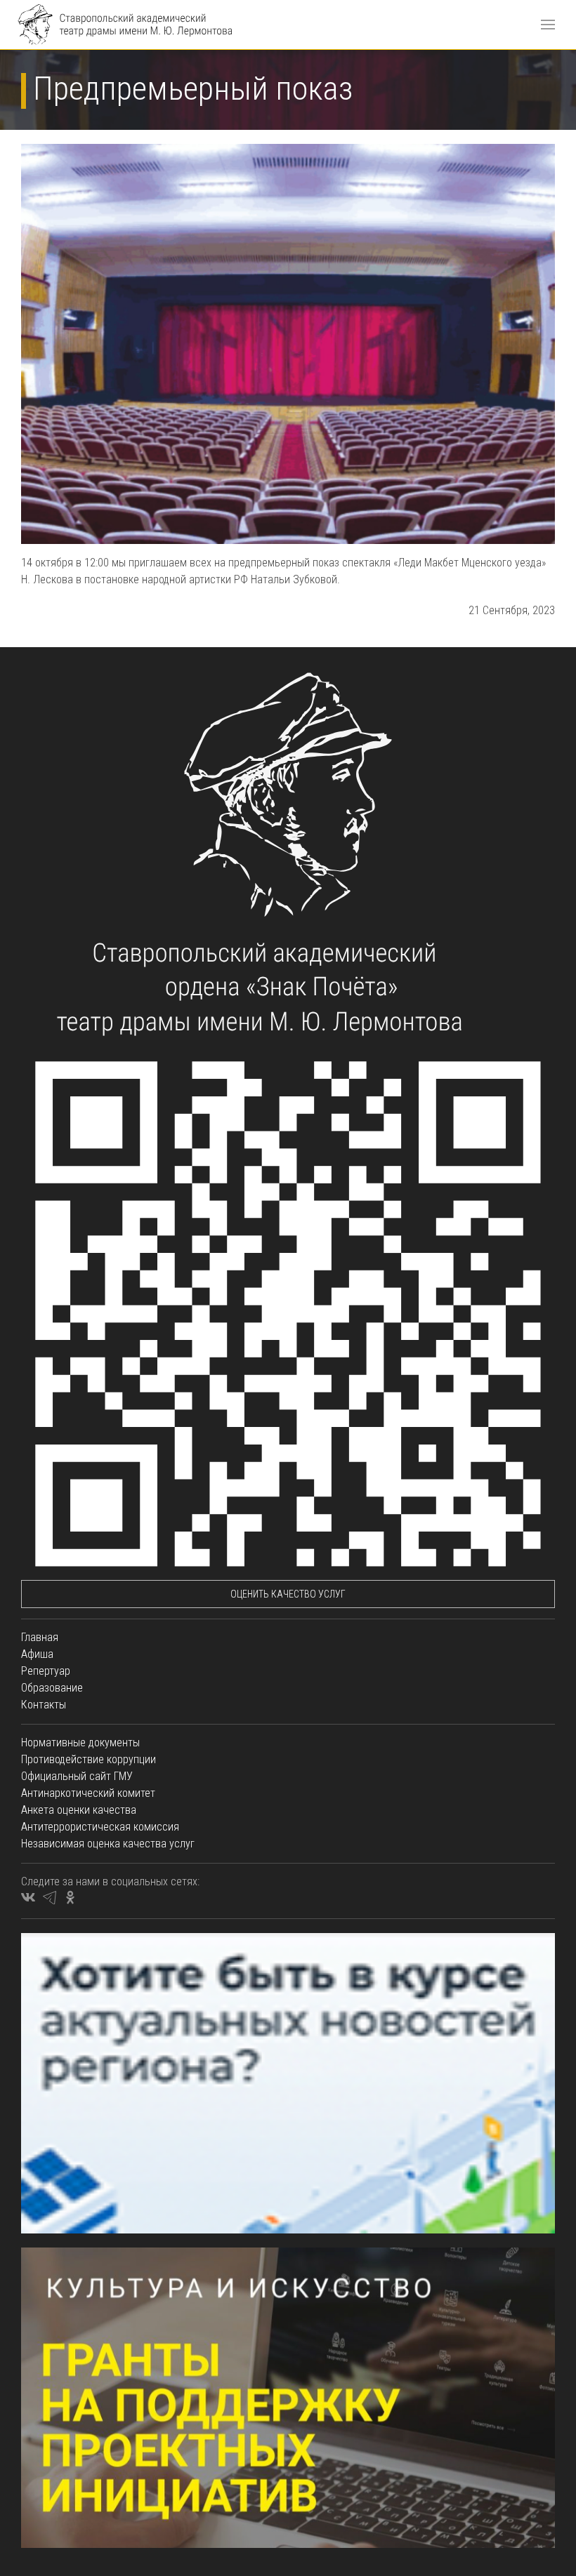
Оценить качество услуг (288, 1594)
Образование (52, 1688)
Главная (40, 1637)
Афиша (37, 1654)
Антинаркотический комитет (88, 1793)
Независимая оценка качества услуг (108, 1844)
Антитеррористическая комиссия (100, 1827)
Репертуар (46, 1671)
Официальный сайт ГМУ (77, 1776)
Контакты (44, 1705)
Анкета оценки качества (79, 1810)
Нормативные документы (80, 1742)
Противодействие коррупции (89, 1759)
